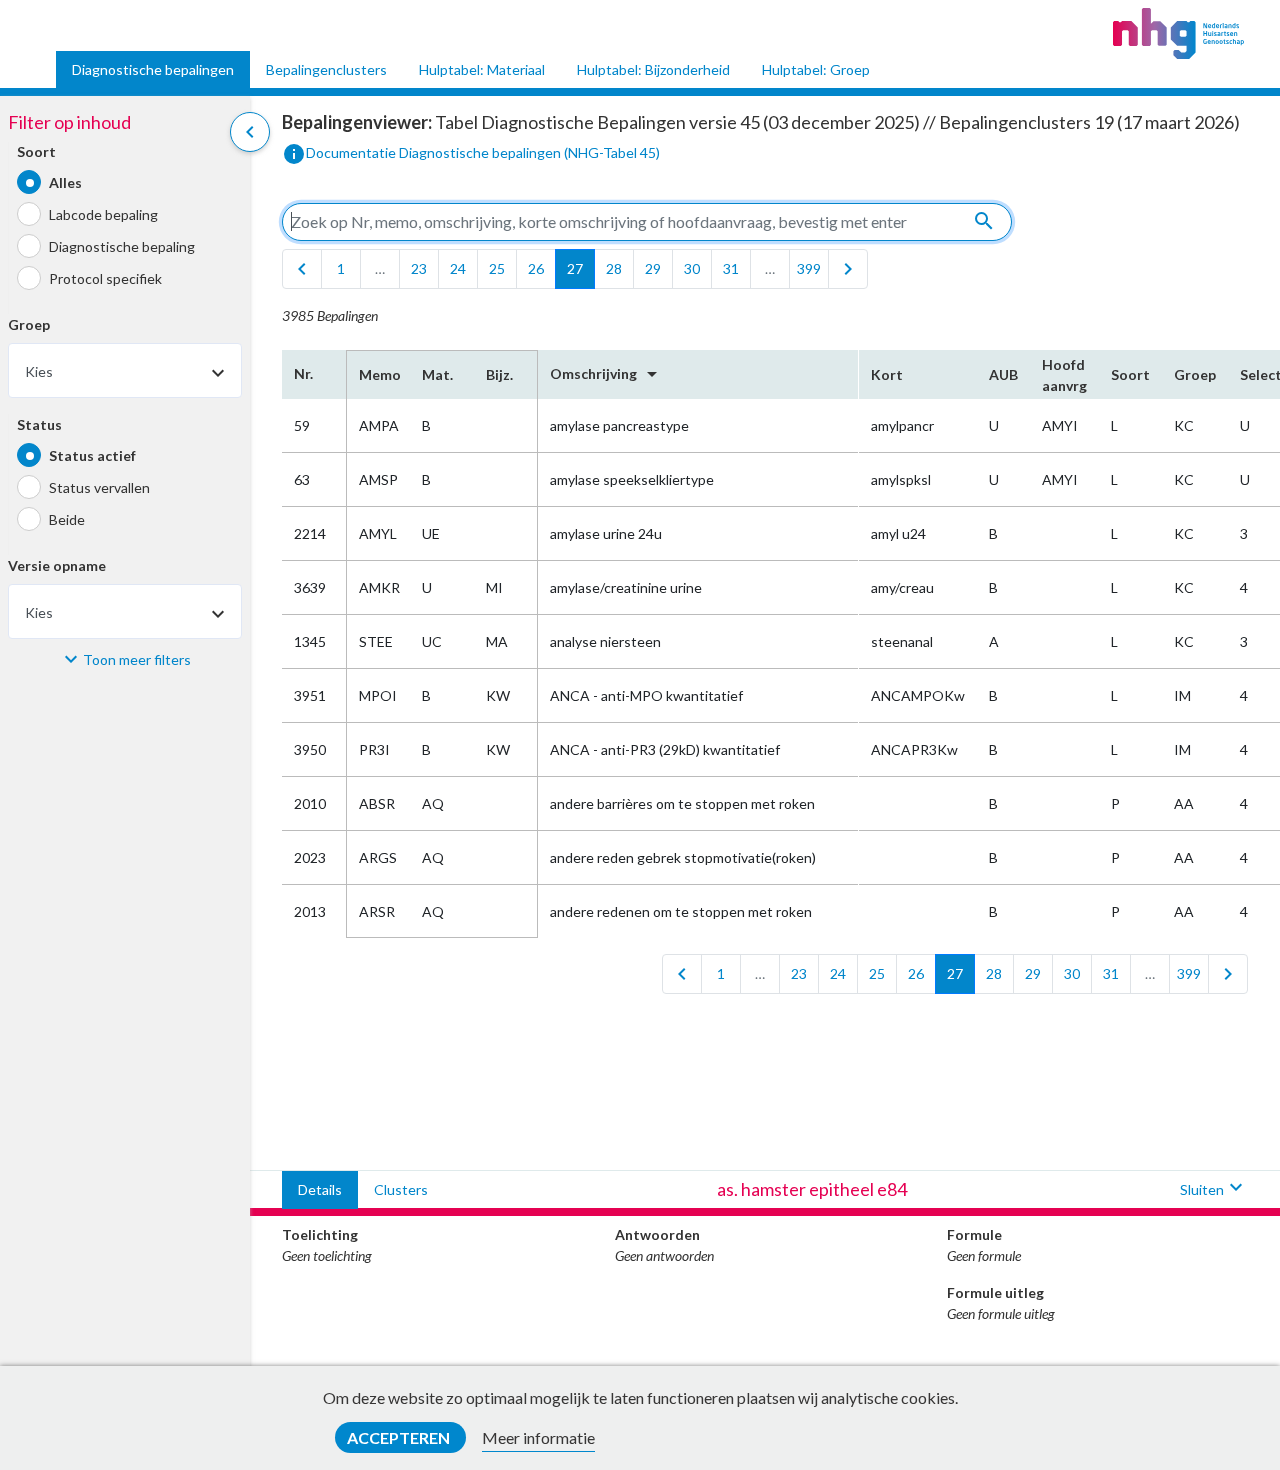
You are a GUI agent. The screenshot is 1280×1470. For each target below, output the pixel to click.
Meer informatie (538, 1437)
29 (653, 268)
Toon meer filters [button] (137, 659)
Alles (65, 182)
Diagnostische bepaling (122, 246)
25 (497, 268)
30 (692, 268)
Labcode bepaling (103, 214)
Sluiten (1214, 1187)
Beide (67, 519)
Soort (36, 152)
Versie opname (57, 566)
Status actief (92, 455)
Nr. (303, 373)
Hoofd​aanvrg (1064, 375)
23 (419, 268)
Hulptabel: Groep (816, 69)
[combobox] (125, 371)
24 (458, 268)
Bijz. (499, 374)
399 (809, 268)
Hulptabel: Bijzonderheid (653, 69)
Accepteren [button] (400, 1437)
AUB (1003, 374)
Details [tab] (320, 1189)
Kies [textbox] (39, 372)
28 (614, 268)
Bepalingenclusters (326, 69)
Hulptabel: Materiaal (482, 69)
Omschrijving (607, 374)
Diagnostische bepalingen (153, 69)
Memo (378, 374)
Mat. (437, 374)
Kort (887, 374)
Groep (29, 325)
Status (39, 425)
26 (536, 268)
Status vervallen (99, 487)
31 (731, 268)
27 (575, 268)
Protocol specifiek (105, 278)
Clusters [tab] (401, 1189)
